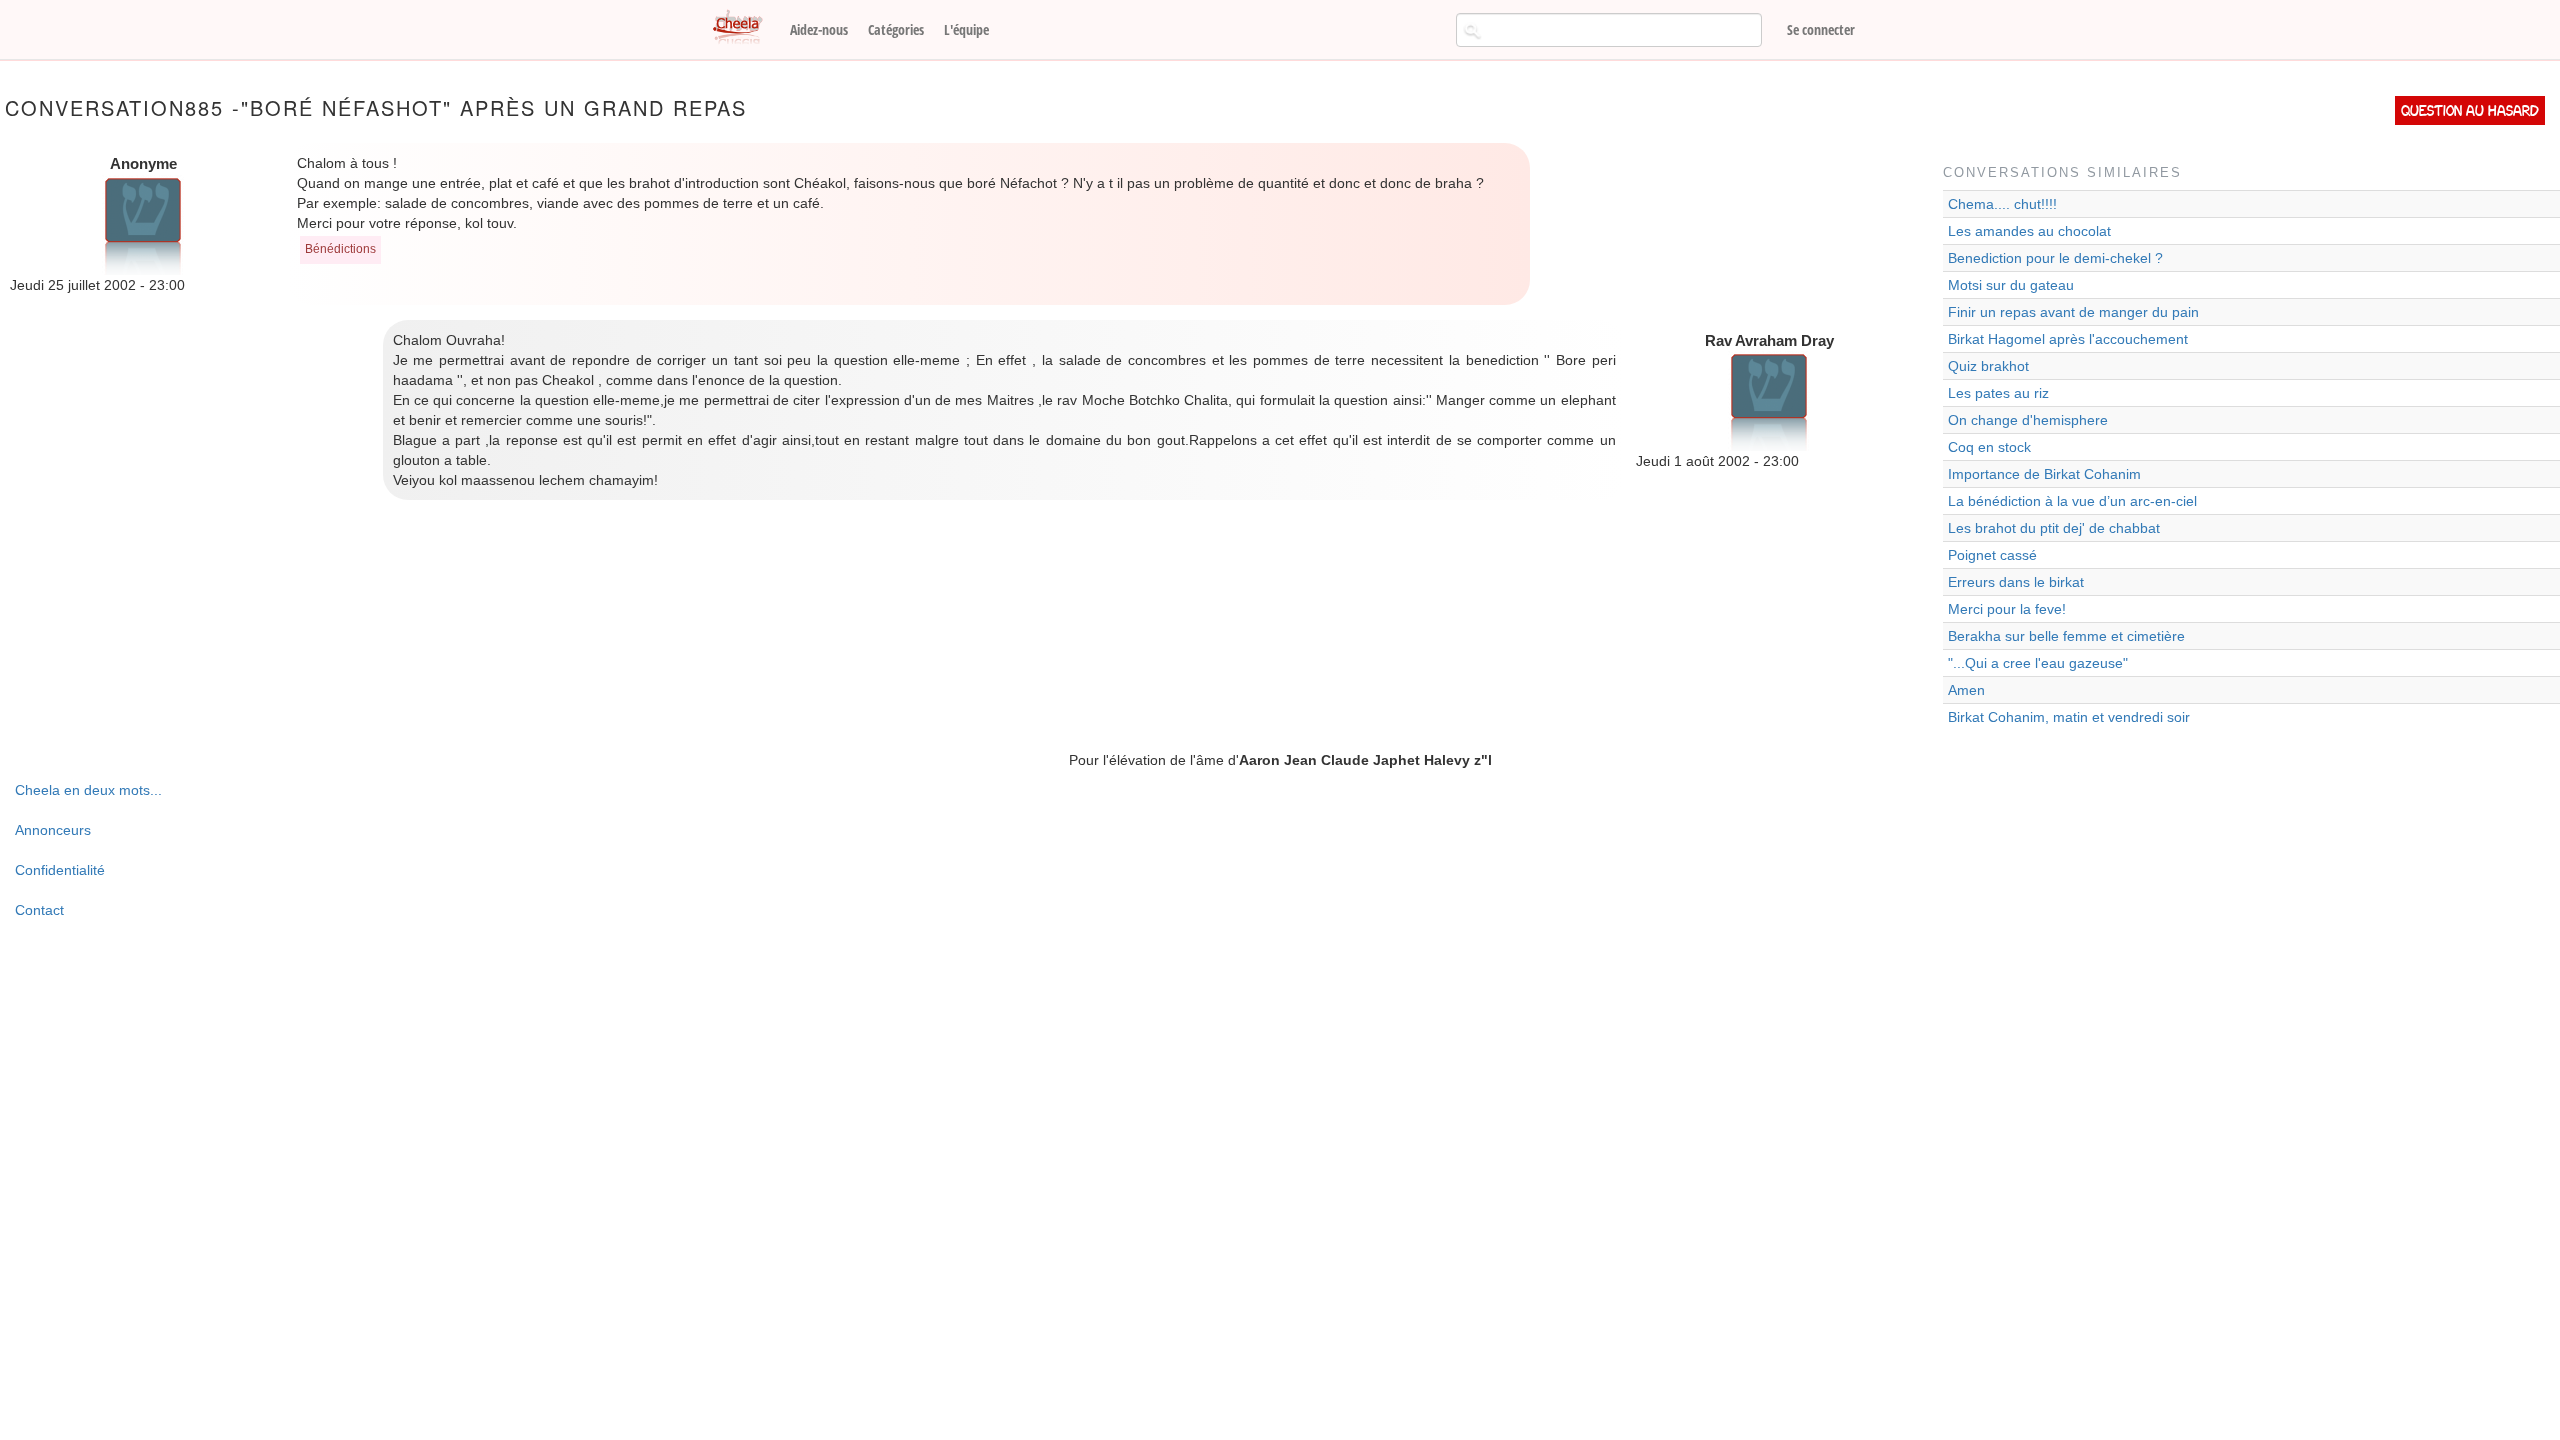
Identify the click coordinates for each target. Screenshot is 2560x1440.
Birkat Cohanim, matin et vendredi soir (2069, 717)
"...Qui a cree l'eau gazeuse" (2038, 663)
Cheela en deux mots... (88, 790)
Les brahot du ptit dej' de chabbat (2054, 528)
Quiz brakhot (1988, 366)
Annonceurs (53, 830)
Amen (1966, 690)
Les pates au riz (1998, 393)
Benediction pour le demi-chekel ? (2055, 258)
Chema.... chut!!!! (2002, 204)
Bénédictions (340, 249)
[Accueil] (745, 28)
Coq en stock (1989, 447)
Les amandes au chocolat (2029, 231)
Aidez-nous (819, 29)
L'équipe (966, 29)
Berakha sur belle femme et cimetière (2066, 636)
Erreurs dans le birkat (2016, 582)
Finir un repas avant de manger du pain (2073, 312)
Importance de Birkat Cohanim (2044, 474)
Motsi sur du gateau (2011, 285)
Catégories (896, 29)
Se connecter (1821, 29)
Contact (39, 910)
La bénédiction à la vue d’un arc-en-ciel (2072, 501)
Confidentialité (60, 870)
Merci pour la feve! (2007, 609)
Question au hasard (2470, 110)
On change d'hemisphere (2028, 420)
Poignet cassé (1992, 555)
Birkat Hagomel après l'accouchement (2068, 339)
